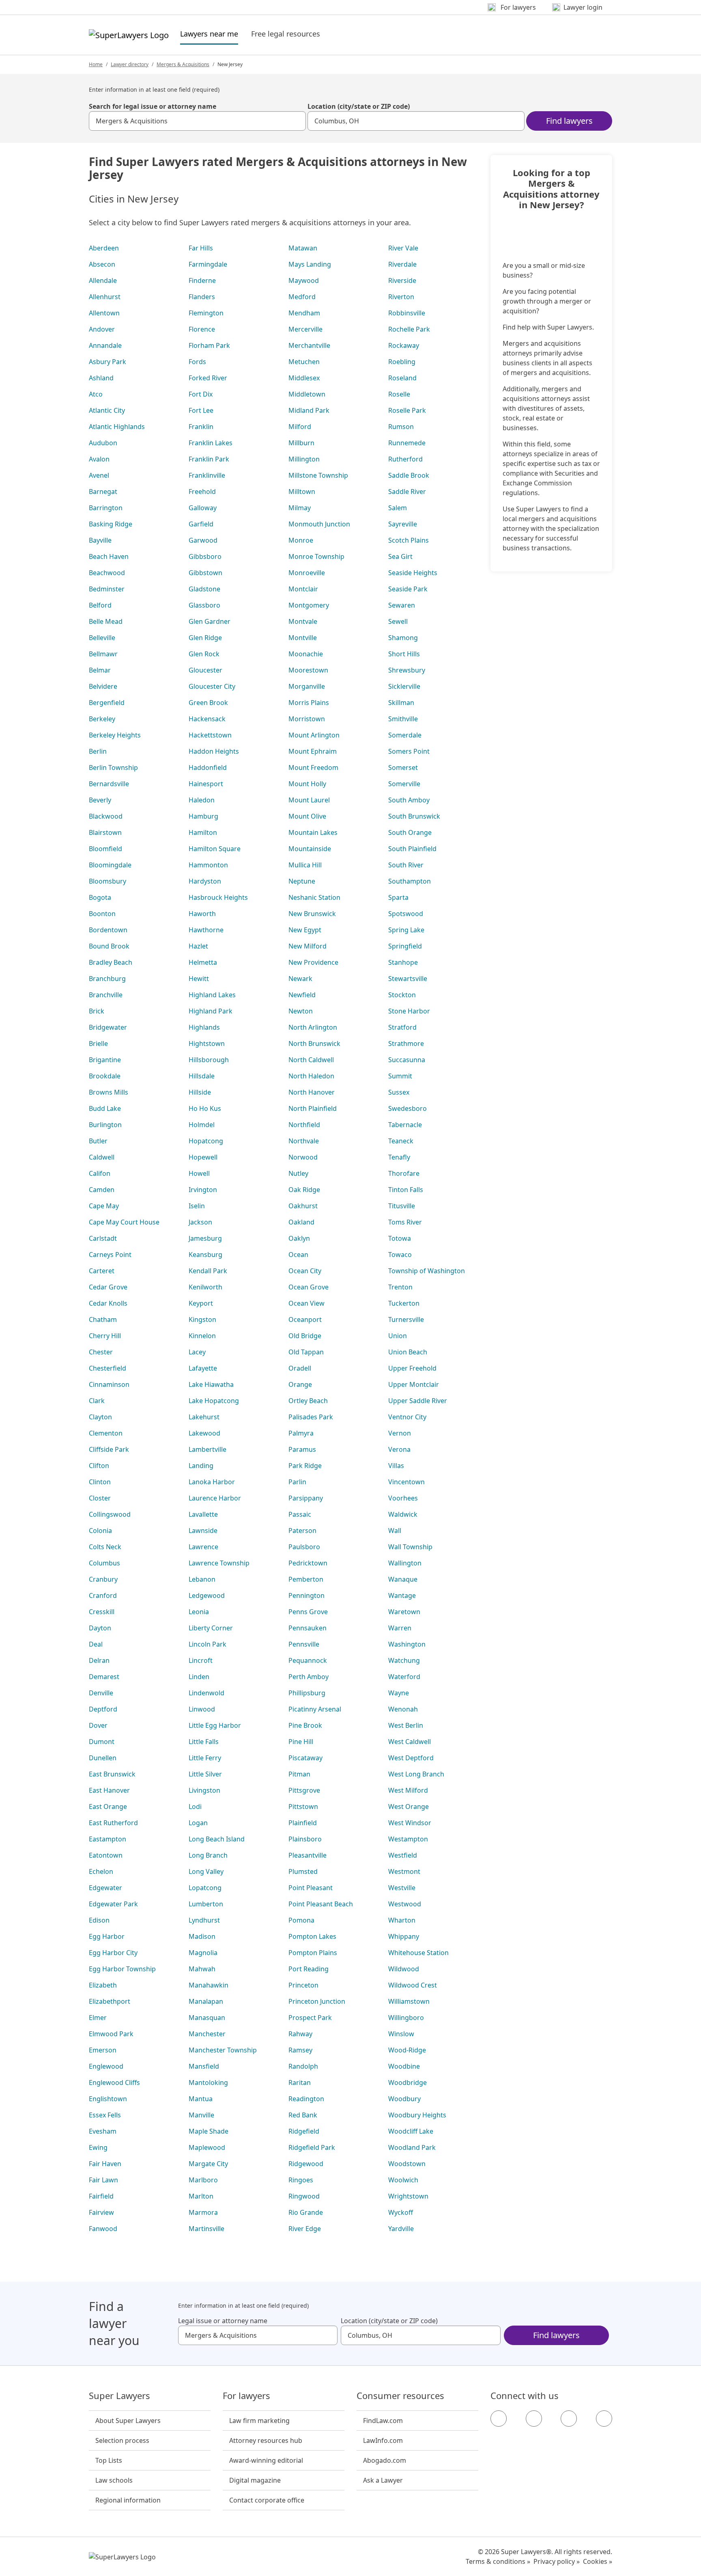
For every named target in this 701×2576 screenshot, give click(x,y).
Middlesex (304, 378)
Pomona (301, 1920)
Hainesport (206, 784)
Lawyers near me (209, 33)
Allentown (104, 313)
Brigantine (105, 1060)
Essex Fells (105, 2115)
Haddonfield (208, 767)
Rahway (300, 2034)
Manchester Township (223, 2050)
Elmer (98, 2018)
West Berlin (406, 1725)
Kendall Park (208, 1271)
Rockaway (404, 345)
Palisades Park (311, 1417)
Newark (300, 979)
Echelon (101, 1871)
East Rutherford (113, 1823)
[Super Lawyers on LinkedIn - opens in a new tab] (604, 2419)
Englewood (106, 2066)
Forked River (208, 378)
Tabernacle (405, 1125)
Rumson (401, 427)
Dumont (102, 1742)
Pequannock (308, 1660)
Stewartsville (408, 979)
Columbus (104, 1563)
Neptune (302, 881)
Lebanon (202, 1579)
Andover (102, 329)
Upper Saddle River (418, 1401)
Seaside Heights (413, 573)
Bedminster (107, 589)
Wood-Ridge (407, 2050)
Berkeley (102, 719)
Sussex (399, 1092)
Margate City (208, 2164)
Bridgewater (108, 1027)
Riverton (401, 297)
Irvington (203, 1190)
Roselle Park (407, 410)
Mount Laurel (309, 800)
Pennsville (304, 1644)
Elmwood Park (111, 2034)
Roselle (399, 394)
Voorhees (403, 1498)
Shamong (403, 638)
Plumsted (303, 1871)
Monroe (301, 540)
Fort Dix (201, 394)
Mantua (201, 2099)
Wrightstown (408, 2196)
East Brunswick (112, 1774)
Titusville (402, 1206)
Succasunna (407, 1060)
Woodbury (404, 2099)
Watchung (404, 1660)
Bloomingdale (110, 865)
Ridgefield (304, 2131)
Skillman (401, 703)
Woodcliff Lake (411, 2131)
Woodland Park (412, 2147)
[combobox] (197, 121)
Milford (300, 427)
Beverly (100, 800)
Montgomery (309, 605)
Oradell (300, 1368)
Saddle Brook (409, 475)
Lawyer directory (130, 64)
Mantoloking (208, 2082)
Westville (402, 1888)
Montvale (303, 621)
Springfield (405, 946)
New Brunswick (312, 914)
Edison (99, 1920)
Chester (101, 1352)
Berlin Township (113, 767)
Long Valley (206, 1871)
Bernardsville (109, 784)
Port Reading (309, 1969)
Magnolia (203, 1953)
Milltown (302, 491)
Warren (400, 1628)
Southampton (410, 881)
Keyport (201, 1303)
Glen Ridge (205, 638)
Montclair (303, 589)
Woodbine (404, 2066)
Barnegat (103, 491)
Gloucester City (212, 686)
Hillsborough (209, 1060)
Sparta (398, 897)
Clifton (99, 1466)
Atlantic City (107, 410)
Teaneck (401, 1141)
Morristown (307, 719)
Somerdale (405, 735)
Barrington (106, 508)
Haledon (202, 800)
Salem (398, 508)
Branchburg (107, 979)
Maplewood (207, 2147)
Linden (199, 1677)
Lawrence (203, 1547)
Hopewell (203, 1157)
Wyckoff (401, 2212)
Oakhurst (303, 1206)
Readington (306, 2099)
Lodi (195, 1806)
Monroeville (307, 573)
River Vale (403, 248)
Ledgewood (207, 1595)
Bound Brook (109, 946)
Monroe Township (316, 556)
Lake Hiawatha (211, 1384)
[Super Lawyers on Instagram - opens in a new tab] (534, 2419)
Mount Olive (307, 816)
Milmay (300, 508)
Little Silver (205, 1774)
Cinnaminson (109, 1384)
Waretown (404, 1612)
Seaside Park (408, 589)
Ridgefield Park (312, 2147)
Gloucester (205, 670)
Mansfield (204, 2066)
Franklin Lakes (211, 443)
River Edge (305, 2229)
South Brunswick (414, 816)
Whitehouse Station (418, 1953)
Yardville (401, 2229)
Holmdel (202, 1125)
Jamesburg (205, 1238)
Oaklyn (299, 1238)
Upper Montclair (414, 1384)
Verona (399, 1449)
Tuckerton (404, 1303)
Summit (400, 1076)
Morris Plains (309, 703)
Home (96, 64)
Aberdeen (104, 248)
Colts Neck (105, 1547)
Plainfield (303, 1823)
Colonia (100, 1531)
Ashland (101, 378)
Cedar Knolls (108, 1303)
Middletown (307, 394)
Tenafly (399, 1157)
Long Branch (208, 1855)
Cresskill (102, 1612)
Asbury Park (108, 362)
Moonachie (306, 654)
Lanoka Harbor (212, 1482)
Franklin (201, 427)
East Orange (108, 1806)
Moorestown (308, 670)
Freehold (202, 491)
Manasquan (207, 2018)
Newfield (302, 995)
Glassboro (204, 605)
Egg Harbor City (113, 1953)
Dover (98, 1725)
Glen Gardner (210, 621)
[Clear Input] (296, 121)
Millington (304, 459)
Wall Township (410, 1547)
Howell (199, 1173)
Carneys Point (110, 1255)
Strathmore (406, 1043)
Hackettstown (210, 735)
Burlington (105, 1125)
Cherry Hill (105, 1336)
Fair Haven (105, 2164)
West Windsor (410, 1823)
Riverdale (402, 264)
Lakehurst (204, 1417)
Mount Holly (307, 784)
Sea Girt (400, 556)
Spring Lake (406, 930)
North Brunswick (314, 1043)
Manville (201, 2115)
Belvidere (103, 686)
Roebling (402, 362)
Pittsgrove (304, 1790)
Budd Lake (105, 1108)
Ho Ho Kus (205, 1108)
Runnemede (407, 443)
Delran (99, 1660)
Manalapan (206, 2001)
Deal (96, 1644)
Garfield (201, 524)
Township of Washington (427, 1271)
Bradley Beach (111, 962)
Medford (302, 297)
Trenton (400, 1287)
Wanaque (403, 1579)
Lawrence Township (219, 1563)
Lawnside (203, 1531)
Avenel (99, 475)
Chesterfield (108, 1368)
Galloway (203, 508)
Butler (98, 1141)
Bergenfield (107, 703)
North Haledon (311, 1076)
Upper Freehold (412, 1368)
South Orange (410, 832)
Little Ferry (205, 1758)
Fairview (101, 2212)
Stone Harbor (409, 1011)
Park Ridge (305, 1466)
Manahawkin (209, 1985)
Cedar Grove (108, 1287)
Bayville (100, 540)
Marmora (203, 2212)
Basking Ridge (111, 524)
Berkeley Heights (115, 735)
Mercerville (305, 329)
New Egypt (305, 930)
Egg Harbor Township (122, 1969)
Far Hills (201, 248)
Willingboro (406, 2018)
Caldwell (102, 1157)
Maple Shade (209, 2131)
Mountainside (310, 849)
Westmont (404, 1871)
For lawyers (246, 2396)
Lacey (197, 1352)
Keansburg (205, 1255)
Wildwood (404, 1969)
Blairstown (105, 832)
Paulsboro (304, 1547)
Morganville (307, 686)
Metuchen (304, 362)
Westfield (403, 1855)
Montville (303, 638)
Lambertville (208, 1449)
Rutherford (405, 459)
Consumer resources (400, 2396)
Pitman (299, 1774)
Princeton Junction (317, 2001)
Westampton (408, 1839)
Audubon (103, 443)
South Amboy (409, 800)
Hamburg (203, 816)
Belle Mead (106, 621)
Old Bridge (305, 1336)
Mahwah (202, 1969)
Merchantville (309, 345)
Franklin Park (209, 459)
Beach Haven (109, 556)
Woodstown (407, 2164)
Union (398, 1336)
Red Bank (303, 2115)
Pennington (306, 1595)
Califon (100, 1173)
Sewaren (402, 605)
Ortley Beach (308, 1401)
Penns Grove (308, 1612)
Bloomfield (105, 849)
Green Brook (208, 703)
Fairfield (101, 2196)
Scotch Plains (409, 540)
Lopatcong (205, 1888)
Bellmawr (103, 654)
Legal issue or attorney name (223, 2321)
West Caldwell (410, 1742)
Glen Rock (204, 654)
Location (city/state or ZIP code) (359, 106)
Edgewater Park (113, 1904)
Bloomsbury (108, 881)
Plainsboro (305, 1839)
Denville (101, 1693)
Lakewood (204, 1433)
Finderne (202, 280)
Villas (396, 1466)
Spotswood (406, 914)
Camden (102, 1190)
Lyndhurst (204, 1920)
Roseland (402, 378)
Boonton (102, 914)
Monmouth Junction (319, 524)
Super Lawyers (119, 2396)
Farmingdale (208, 264)
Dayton (100, 1628)
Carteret (102, 1271)
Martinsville (206, 2229)
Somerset (403, 767)
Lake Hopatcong (214, 1401)
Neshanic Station (314, 897)
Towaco (400, 1255)
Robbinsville (407, 313)
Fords (197, 362)
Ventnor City (407, 1417)
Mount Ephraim (313, 751)
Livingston (204, 1790)
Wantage (402, 1595)
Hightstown (207, 1043)
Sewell (398, 621)
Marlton (201, 2196)
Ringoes (301, 2180)
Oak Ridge (304, 1190)
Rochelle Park (409, 329)
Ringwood (304, 2196)
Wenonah (403, 1709)
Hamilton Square (215, 849)
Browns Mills (109, 1092)
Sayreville (403, 524)
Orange (300, 1384)
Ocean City (305, 1271)
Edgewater (105, 1888)
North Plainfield (313, 1108)
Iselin (197, 1206)
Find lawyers (569, 121)
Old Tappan (306, 1352)
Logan (198, 1823)
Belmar (100, 670)
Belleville (102, 638)
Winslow (401, 2034)
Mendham (304, 313)
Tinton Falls (406, 1190)
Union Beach (408, 1352)
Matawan (303, 248)
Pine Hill (301, 1742)
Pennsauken (307, 1628)
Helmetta (203, 962)
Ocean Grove (309, 1287)
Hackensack (207, 719)
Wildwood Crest (413, 1985)
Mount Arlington (314, 735)
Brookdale (105, 1076)
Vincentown (406, 1482)
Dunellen (103, 1758)
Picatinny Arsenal (315, 1709)
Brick (97, 1011)
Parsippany (306, 1498)
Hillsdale (202, 1076)
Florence (202, 329)
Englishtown (108, 2099)
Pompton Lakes (312, 1936)
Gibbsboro (205, 556)
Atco (96, 394)
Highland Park (211, 1011)
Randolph (303, 2066)
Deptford (103, 1709)
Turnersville (406, 1319)
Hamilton (203, 832)
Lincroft (201, 1660)
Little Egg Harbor (215, 1725)
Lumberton (206, 1904)
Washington (407, 1644)
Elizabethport (110, 2001)
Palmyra (301, 1433)
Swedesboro (407, 1108)
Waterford (404, 1677)
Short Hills (404, 654)
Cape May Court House (124, 1222)
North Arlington (313, 1027)
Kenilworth (205, 1287)
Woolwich (403, 2180)
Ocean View (306, 1303)
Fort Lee (201, 410)
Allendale (103, 280)
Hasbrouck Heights (218, 897)
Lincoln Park (208, 1644)
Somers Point (409, 751)
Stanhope (403, 962)
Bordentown (108, 930)
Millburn (301, 443)
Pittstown (303, 1806)
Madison (202, 1936)
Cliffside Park (109, 1449)
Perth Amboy (309, 1677)
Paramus (302, 1449)
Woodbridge (407, 2082)
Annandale (105, 345)
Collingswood (110, 1514)
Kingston (202, 1319)
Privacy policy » (557, 2561)
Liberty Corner (211, 1628)
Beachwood (107, 573)
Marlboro (203, 2180)
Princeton (303, 1985)
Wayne (399, 1693)
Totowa (400, 1238)
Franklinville (207, 475)
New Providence (313, 962)
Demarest (104, 1677)
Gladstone (204, 589)
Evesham (103, 2131)
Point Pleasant (311, 1888)
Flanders (202, 297)
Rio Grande (306, 2212)
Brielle (98, 1043)
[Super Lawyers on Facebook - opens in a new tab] (499, 2419)
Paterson (302, 1531)
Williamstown (409, 2001)
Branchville (106, 995)
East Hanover (109, 1790)
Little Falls (204, 1742)
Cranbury (103, 1579)
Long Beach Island (217, 1839)
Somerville (404, 784)
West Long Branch (416, 1774)
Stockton (402, 995)
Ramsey (300, 2050)
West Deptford (411, 1758)
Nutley (298, 1173)
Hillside (200, 1092)
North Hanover (312, 1092)
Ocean (298, 1255)
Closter (100, 1498)
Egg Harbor (107, 1936)
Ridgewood (306, 2164)
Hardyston (205, 881)
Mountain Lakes (313, 832)
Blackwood (106, 816)
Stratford (402, 1027)
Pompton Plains (313, 1953)
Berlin (98, 751)
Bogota (100, 897)
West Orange (409, 1806)
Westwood (405, 1904)
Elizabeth (103, 1985)
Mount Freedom (313, 767)
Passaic (300, 1514)
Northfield (304, 1125)
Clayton (100, 1417)
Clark (97, 1401)
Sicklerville (404, 686)
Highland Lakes (212, 995)
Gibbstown (205, 573)
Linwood (202, 1709)
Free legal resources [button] (286, 34)
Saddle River (407, 491)
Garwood (203, 540)
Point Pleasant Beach (321, 1904)
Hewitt (199, 979)
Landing (201, 1466)
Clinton (100, 1482)
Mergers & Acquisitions (183, 64)
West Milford (408, 1790)
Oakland (301, 1222)
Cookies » (598, 2561)
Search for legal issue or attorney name (153, 106)
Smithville (403, 719)
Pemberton (306, 1579)
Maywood (304, 280)
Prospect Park (310, 2018)
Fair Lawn (103, 2180)
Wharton (402, 1920)
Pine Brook (305, 1725)
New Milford (307, 946)
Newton (301, 1011)
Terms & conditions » (498, 2561)
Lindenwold (206, 1693)
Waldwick (403, 1514)
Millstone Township (318, 475)
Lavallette (203, 1514)
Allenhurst (105, 297)
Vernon (400, 1433)
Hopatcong (206, 1141)
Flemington (206, 313)
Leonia (199, 1612)
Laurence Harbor (215, 1498)
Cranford (103, 1595)
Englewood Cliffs (114, 2082)
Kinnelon (202, 1336)
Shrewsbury (407, 670)
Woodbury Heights (417, 2115)
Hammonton (208, 865)
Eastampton (108, 1839)
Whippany (404, 1936)
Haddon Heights (214, 751)
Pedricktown (308, 1563)
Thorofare (404, 1173)
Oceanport (305, 1319)
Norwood (303, 1157)
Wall (395, 1531)
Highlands (204, 1027)
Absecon (102, 264)
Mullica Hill (305, 865)
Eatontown (106, 1855)
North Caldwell (311, 1060)
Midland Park (309, 410)
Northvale (304, 1141)
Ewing (98, 2147)
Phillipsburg (307, 1693)
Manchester (207, 2034)
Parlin (297, 1482)
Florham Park (209, 345)
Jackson (200, 1222)
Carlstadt (103, 1238)
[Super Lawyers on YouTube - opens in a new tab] (569, 2419)
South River (406, 865)
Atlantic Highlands (117, 427)
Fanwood (103, 2229)
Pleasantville (307, 1855)
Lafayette (203, 1368)
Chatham (103, 1319)
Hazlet (198, 946)
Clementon (106, 1433)
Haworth (202, 914)
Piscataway (305, 1758)
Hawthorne (206, 930)
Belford (100, 605)
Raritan (300, 2082)
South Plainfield (412, 849)
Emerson (103, 2050)
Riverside (402, 280)
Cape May (104, 1206)
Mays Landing (310, 264)
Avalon (99, 459)
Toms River (405, 1222)
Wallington (405, 1563)
